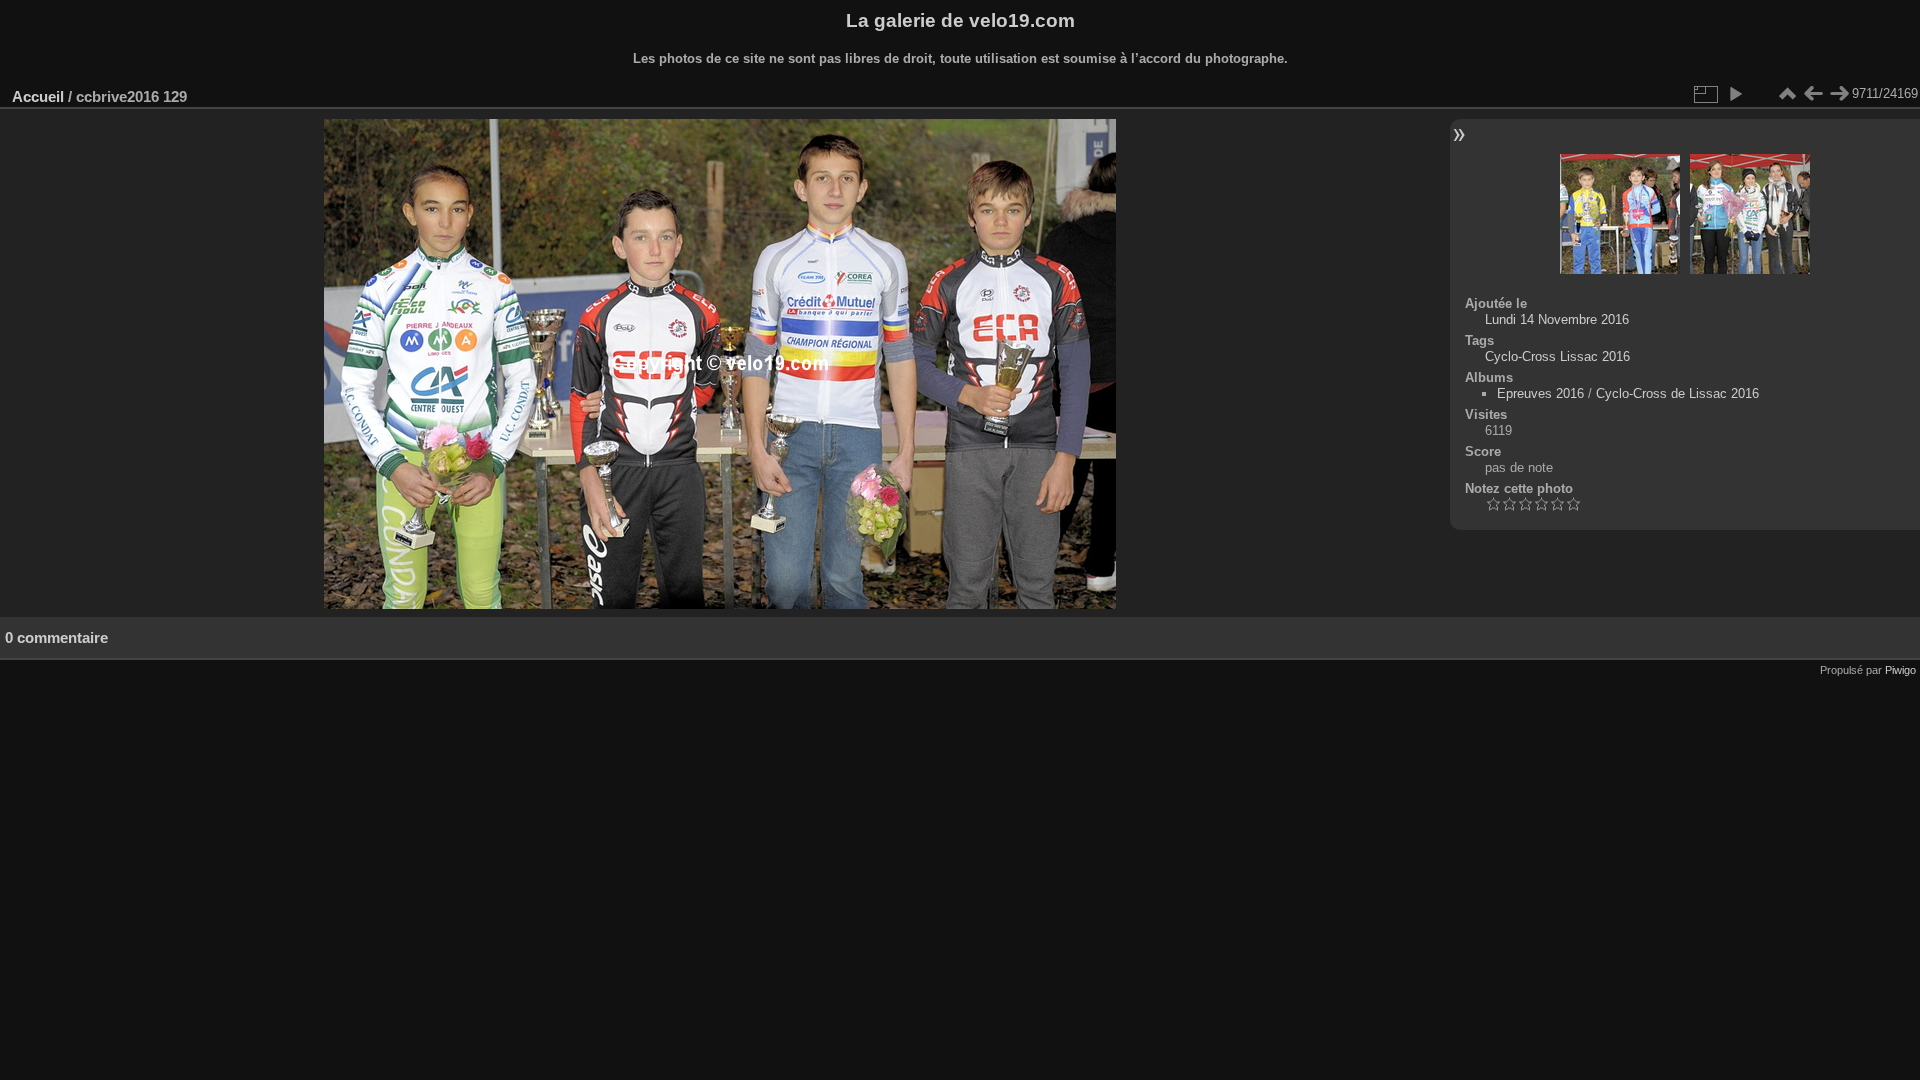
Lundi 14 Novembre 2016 (1557, 319)
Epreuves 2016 (1540, 393)
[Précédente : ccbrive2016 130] (1813, 94)
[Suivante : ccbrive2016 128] (1839, 94)
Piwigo (1900, 670)
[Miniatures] (1787, 94)
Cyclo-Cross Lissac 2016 (1557, 356)
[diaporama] (1735, 94)
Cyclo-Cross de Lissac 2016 (1677, 393)
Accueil (38, 96)
